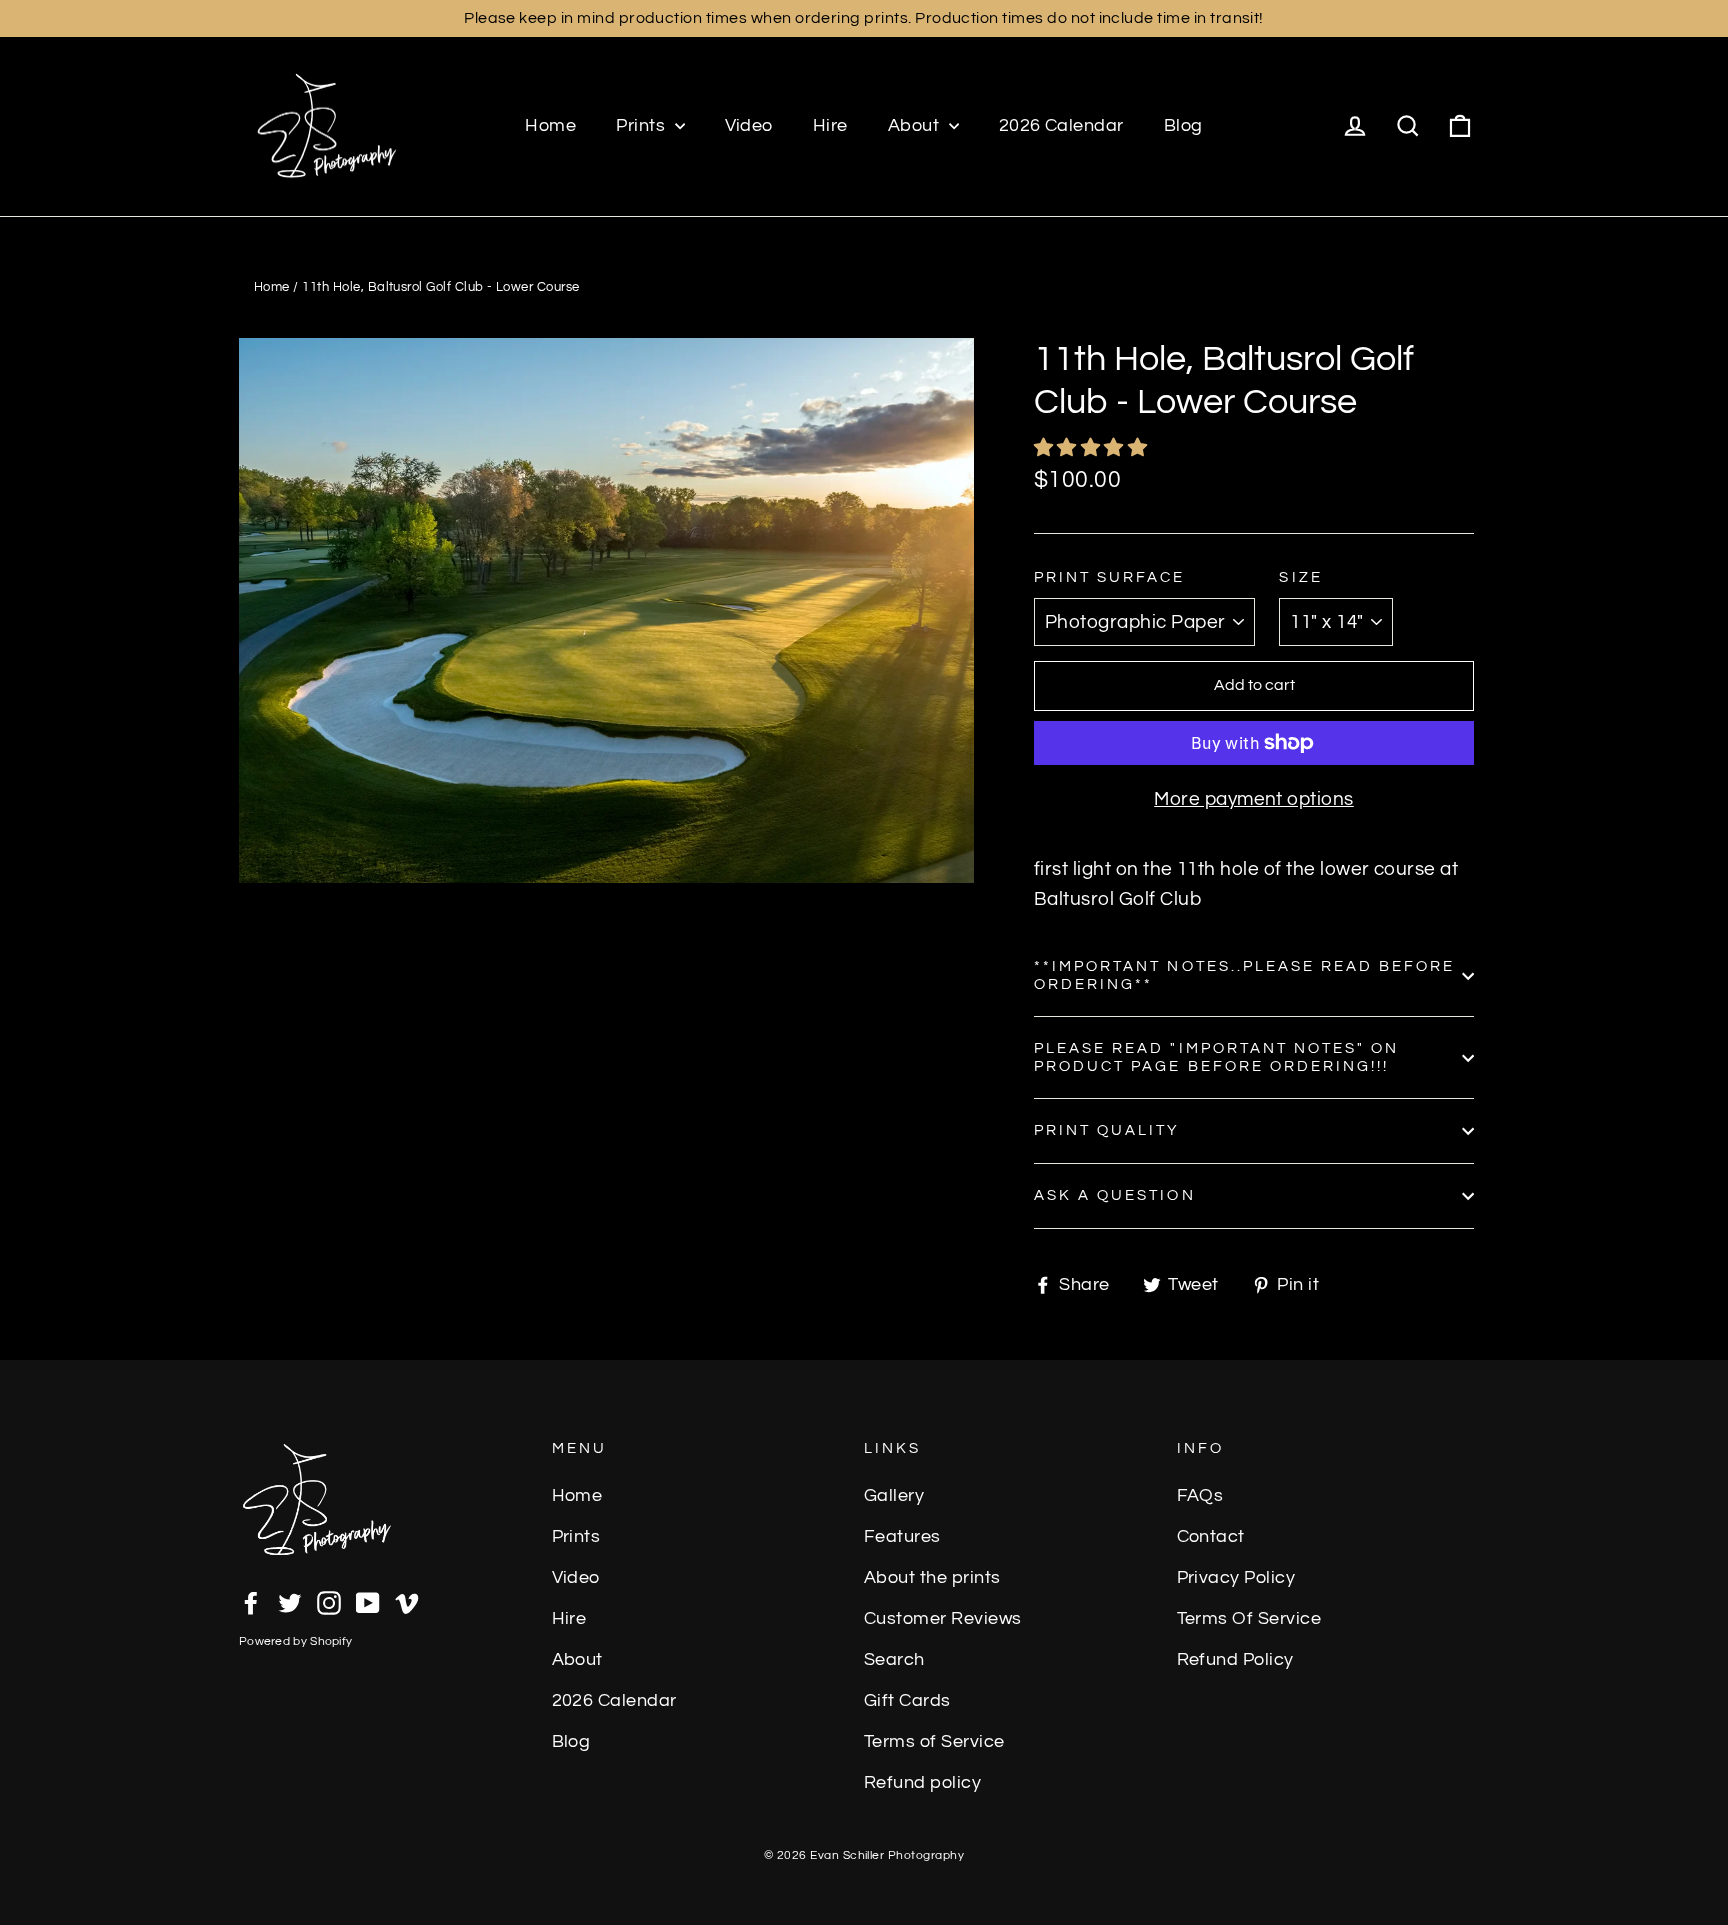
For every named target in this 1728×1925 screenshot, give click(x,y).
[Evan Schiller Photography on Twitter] (290, 1601)
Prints (642, 125)
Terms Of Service (1249, 1619)
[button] (1093, 448)
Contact (1211, 1537)
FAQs (1200, 1496)
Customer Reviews (943, 1619)
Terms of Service (934, 1742)
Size (1300, 577)
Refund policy (922, 1783)
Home (550, 125)
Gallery (894, 1496)
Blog (1183, 125)
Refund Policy (1235, 1660)
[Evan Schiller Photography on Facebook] (251, 1601)
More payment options (1254, 799)
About (916, 125)
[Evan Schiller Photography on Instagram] (329, 1601)
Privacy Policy (1236, 1578)
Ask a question (1115, 1195)
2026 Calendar (1061, 125)
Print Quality (1107, 1130)
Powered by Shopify (295, 1641)
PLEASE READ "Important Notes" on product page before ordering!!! (1216, 1057)
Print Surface (1110, 577)
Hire (830, 125)
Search (894, 1660)
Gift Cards (907, 1701)
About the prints (932, 1578)
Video (749, 125)
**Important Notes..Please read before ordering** (1244, 975)
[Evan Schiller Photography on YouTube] (368, 1601)
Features (902, 1537)
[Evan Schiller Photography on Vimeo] (407, 1601)
